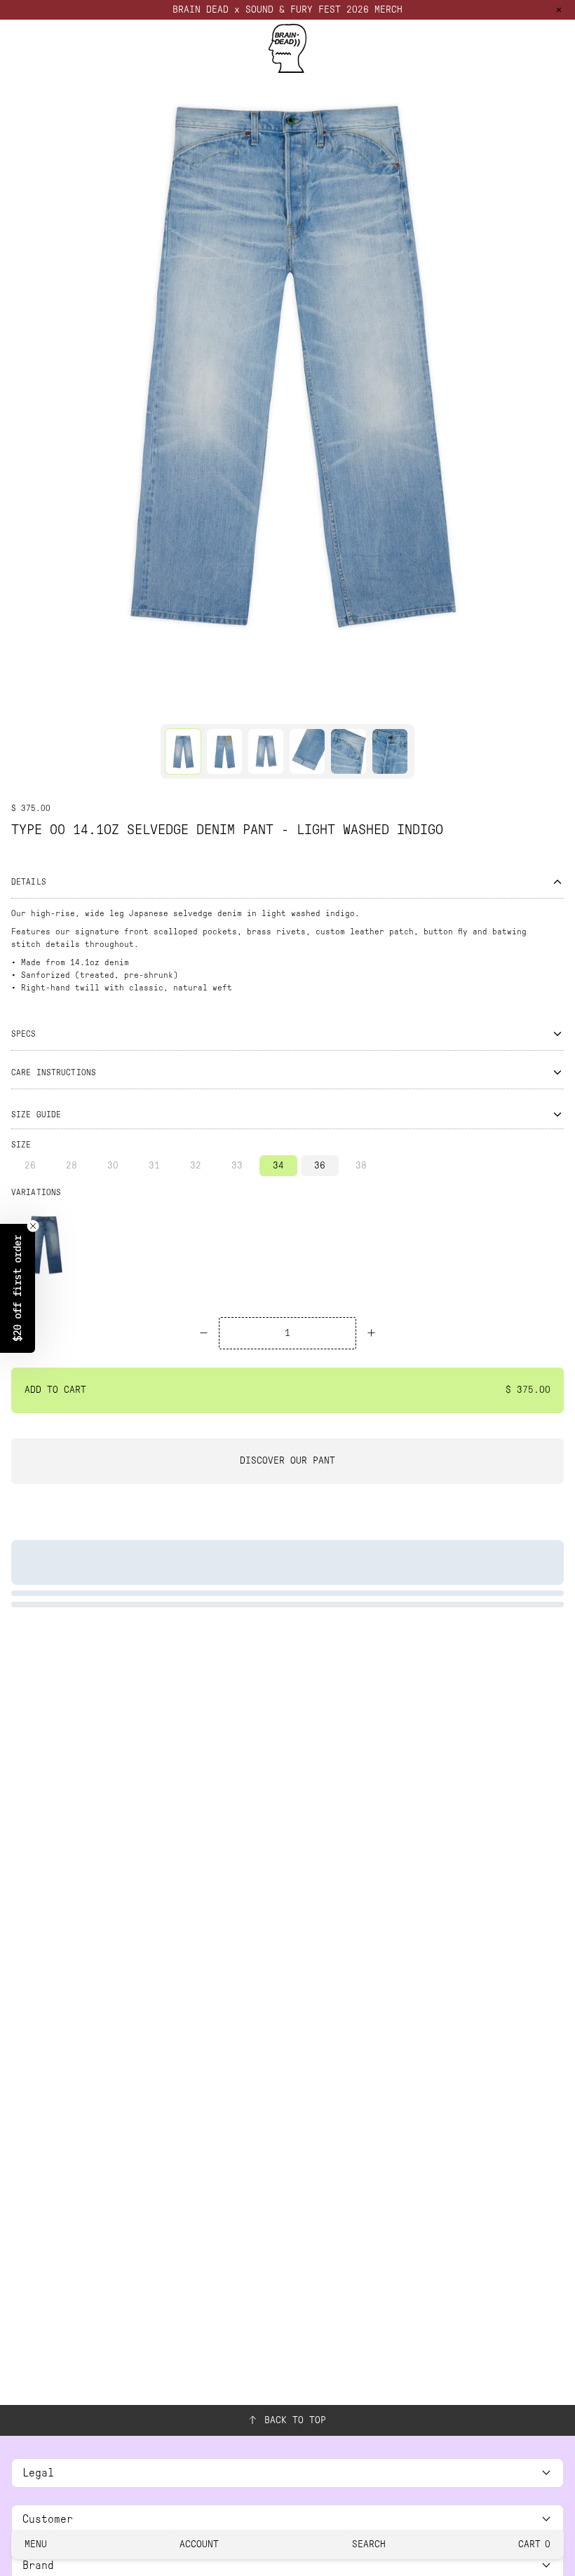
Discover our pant (287, 1460)
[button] (18, 1288)
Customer (48, 2519)
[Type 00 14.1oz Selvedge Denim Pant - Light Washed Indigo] (183, 751)
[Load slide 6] (354, 706)
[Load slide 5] (327, 706)
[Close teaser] (33, 1226)
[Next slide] (560, 359)
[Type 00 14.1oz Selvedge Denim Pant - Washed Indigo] (44, 1244)
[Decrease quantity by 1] (204, 1333)
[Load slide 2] (248, 706)
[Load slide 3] (274, 706)
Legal (38, 2473)
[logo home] (287, 48)
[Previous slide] (15, 359)
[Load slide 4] (301, 706)
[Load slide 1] (221, 706)
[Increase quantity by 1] (371, 1333)
